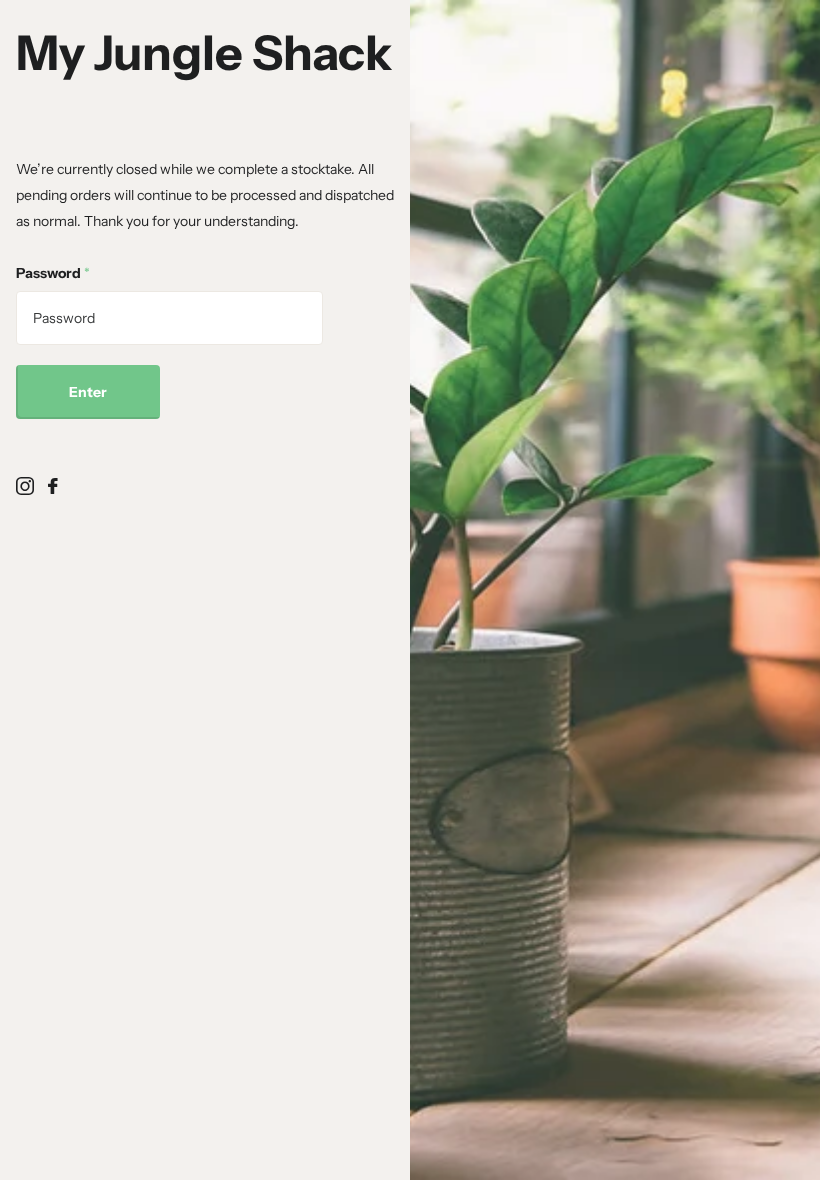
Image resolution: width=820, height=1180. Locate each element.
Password (53, 273)
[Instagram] (25, 486)
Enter (88, 392)
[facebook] (53, 486)
